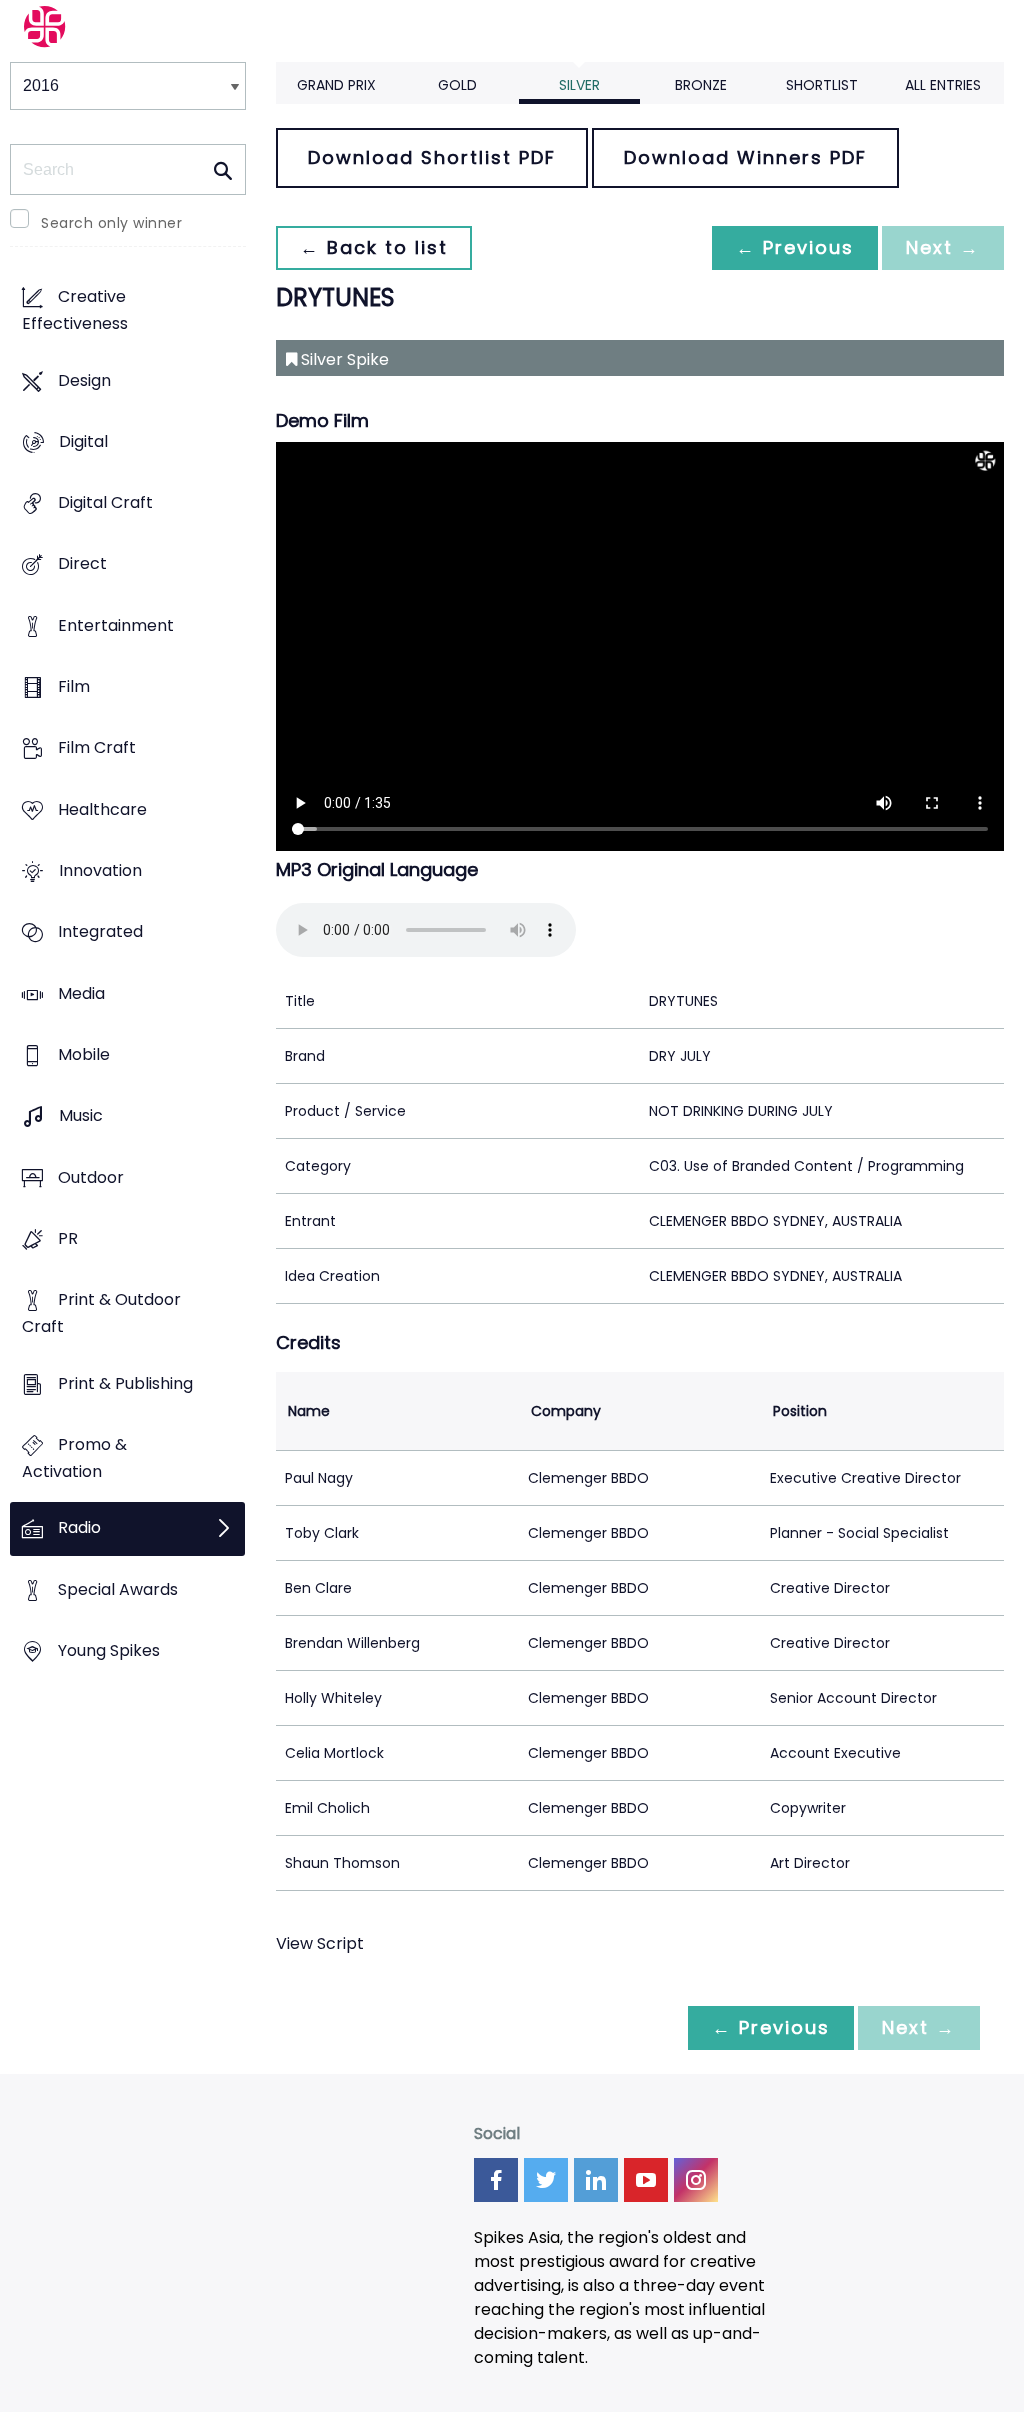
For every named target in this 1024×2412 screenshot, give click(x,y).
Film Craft (97, 748)
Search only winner (111, 223)
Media (81, 993)
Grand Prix (336, 85)
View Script (320, 1943)
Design (84, 380)
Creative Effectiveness (75, 311)
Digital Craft (105, 503)
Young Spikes (109, 1650)
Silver (579, 85)
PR (68, 1238)
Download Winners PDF (745, 157)
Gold (457, 85)
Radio (79, 1528)
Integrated (100, 932)
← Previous (795, 247)
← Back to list (374, 247)
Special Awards (118, 1589)
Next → (943, 247)
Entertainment (116, 625)
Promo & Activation (74, 1458)
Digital (83, 441)
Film (74, 687)
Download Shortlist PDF (432, 157)
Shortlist (822, 85)
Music (81, 1116)
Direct (82, 564)
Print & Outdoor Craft (101, 1314)
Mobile (84, 1055)
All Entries (943, 85)
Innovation (100, 871)
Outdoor (91, 1177)
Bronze (701, 85)
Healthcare (102, 809)
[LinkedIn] (596, 2180)
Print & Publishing (125, 1383)
